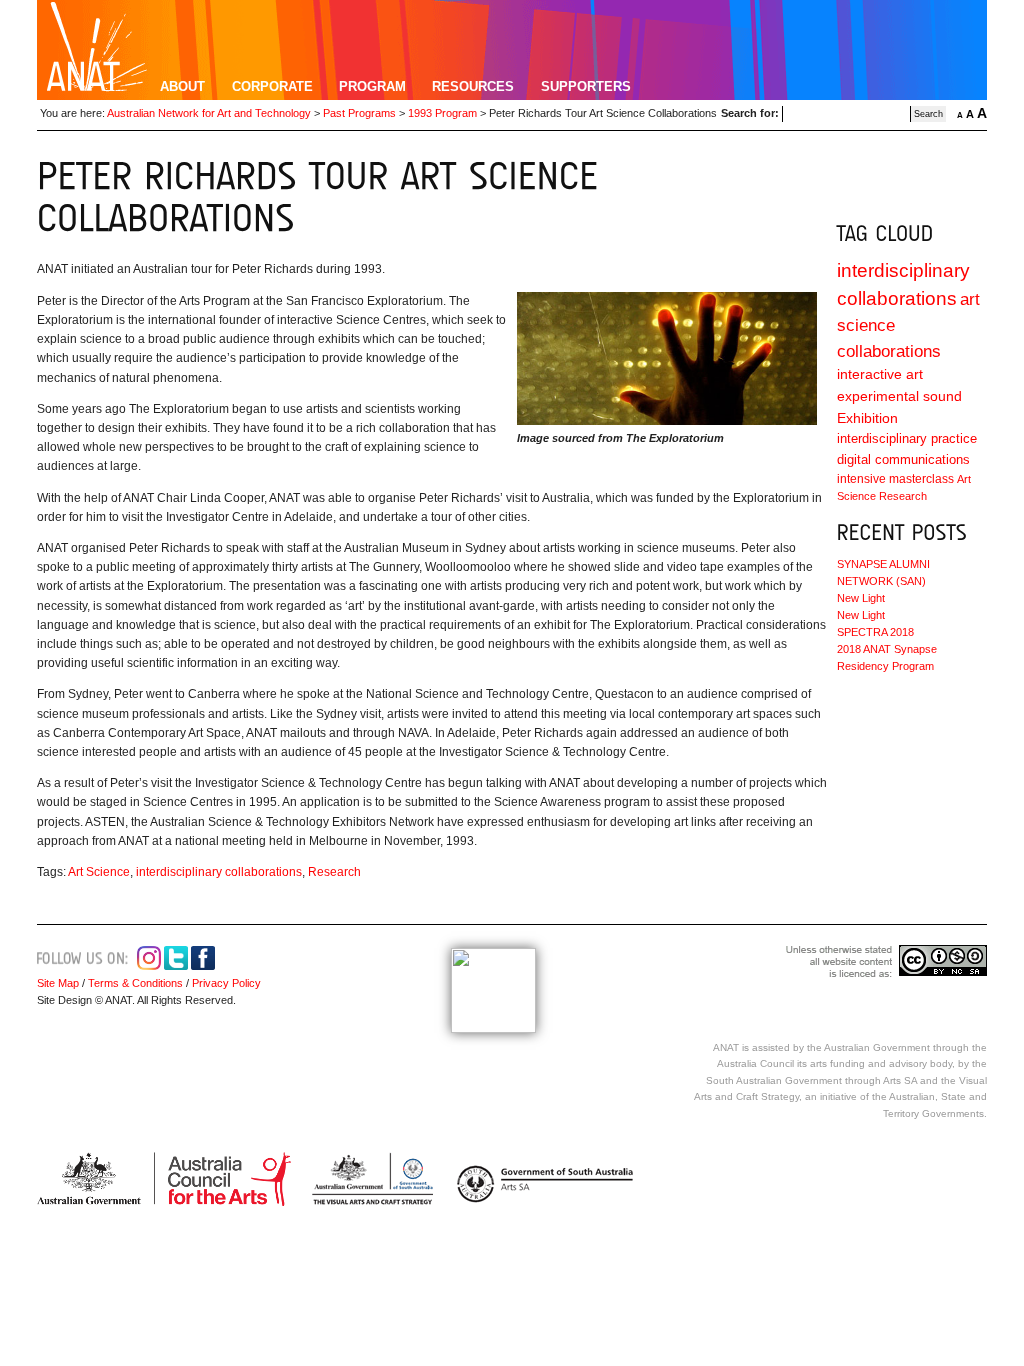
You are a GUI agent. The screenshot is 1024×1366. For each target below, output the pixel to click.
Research (334, 872)
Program (372, 86)
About (182, 86)
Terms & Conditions (135, 983)
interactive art (880, 374)
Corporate (272, 86)
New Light (861, 598)
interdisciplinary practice (907, 438)
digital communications (903, 459)
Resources (473, 86)
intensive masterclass (895, 479)
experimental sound (899, 396)
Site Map (58, 983)
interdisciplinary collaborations (219, 872)
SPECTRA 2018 (875, 632)
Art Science (99, 872)
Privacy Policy (225, 983)
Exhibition (867, 418)
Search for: (750, 113)
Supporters (586, 86)
